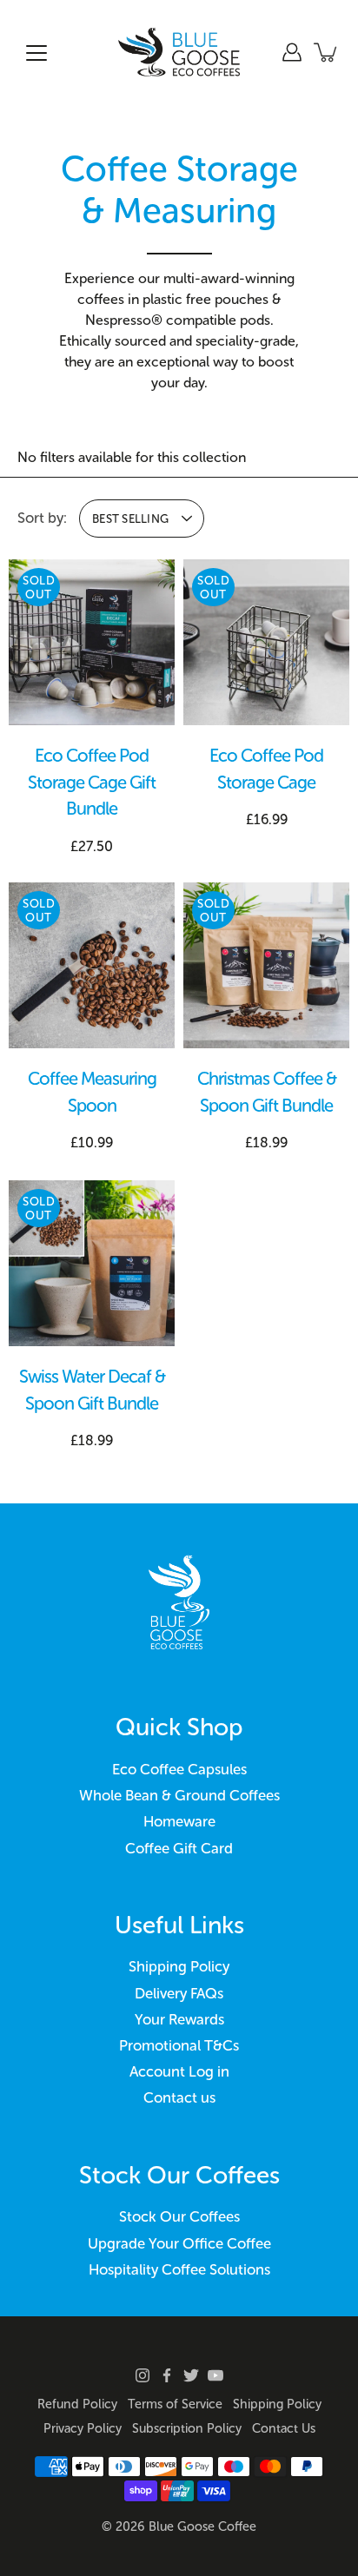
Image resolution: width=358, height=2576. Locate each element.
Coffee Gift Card (179, 1848)
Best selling (130, 519)
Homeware (179, 1821)
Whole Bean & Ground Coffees (179, 1795)
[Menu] (36, 53)
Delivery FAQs (179, 1993)
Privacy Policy (83, 2428)
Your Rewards (179, 2019)
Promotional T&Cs (179, 2045)
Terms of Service (175, 2404)
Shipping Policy (179, 1966)
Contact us (179, 2097)
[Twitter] (191, 2375)
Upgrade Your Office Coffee (179, 2243)
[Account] (292, 52)
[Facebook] (167, 2375)
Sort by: (42, 518)
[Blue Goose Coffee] (179, 52)
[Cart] (327, 52)
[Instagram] (143, 2375)
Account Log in (179, 2071)
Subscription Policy (187, 2428)
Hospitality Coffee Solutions (179, 2269)
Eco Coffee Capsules (179, 1769)
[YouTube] (215, 2375)
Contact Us (284, 2428)
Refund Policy (77, 2404)
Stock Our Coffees (179, 2216)
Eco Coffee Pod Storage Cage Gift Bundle (92, 782)
